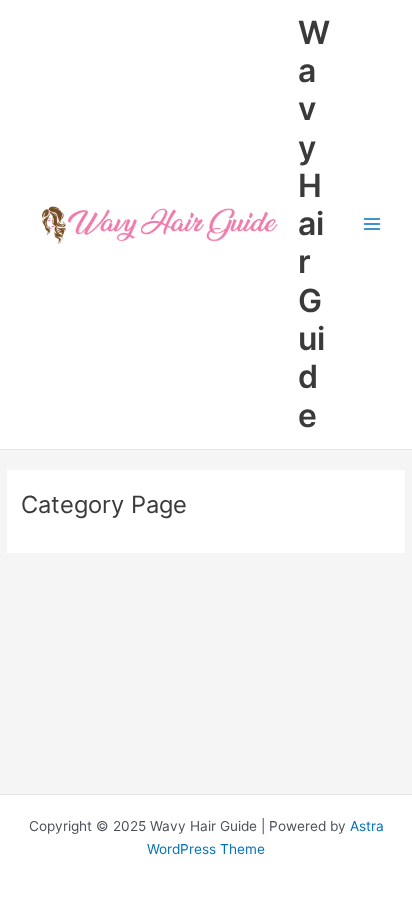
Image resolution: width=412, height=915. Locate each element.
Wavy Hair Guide (314, 224)
